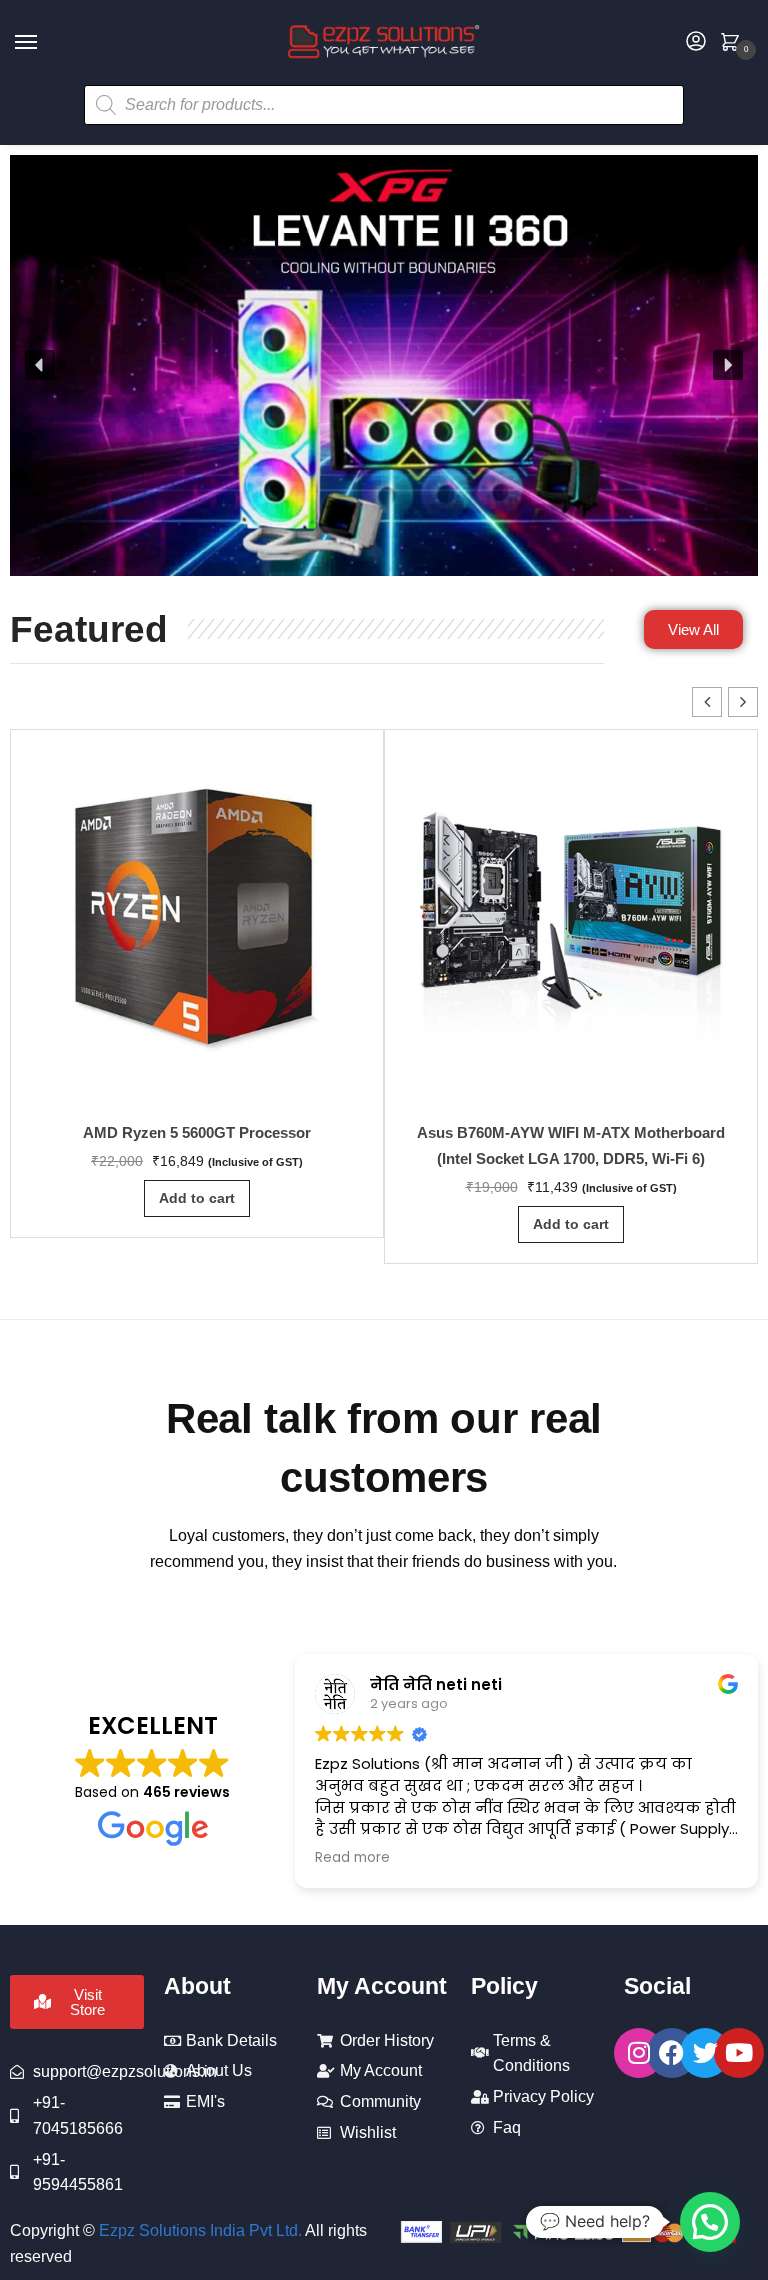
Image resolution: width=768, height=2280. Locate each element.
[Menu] (45, 43)
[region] (384, 365)
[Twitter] (705, 2053)
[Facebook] (672, 2053)
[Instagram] (639, 2053)
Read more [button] (352, 1858)
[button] (40, 365)
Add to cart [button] (197, 1198)
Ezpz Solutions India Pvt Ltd (198, 2230)
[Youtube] (739, 2053)
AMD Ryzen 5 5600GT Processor (197, 1132)
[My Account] (696, 42)
